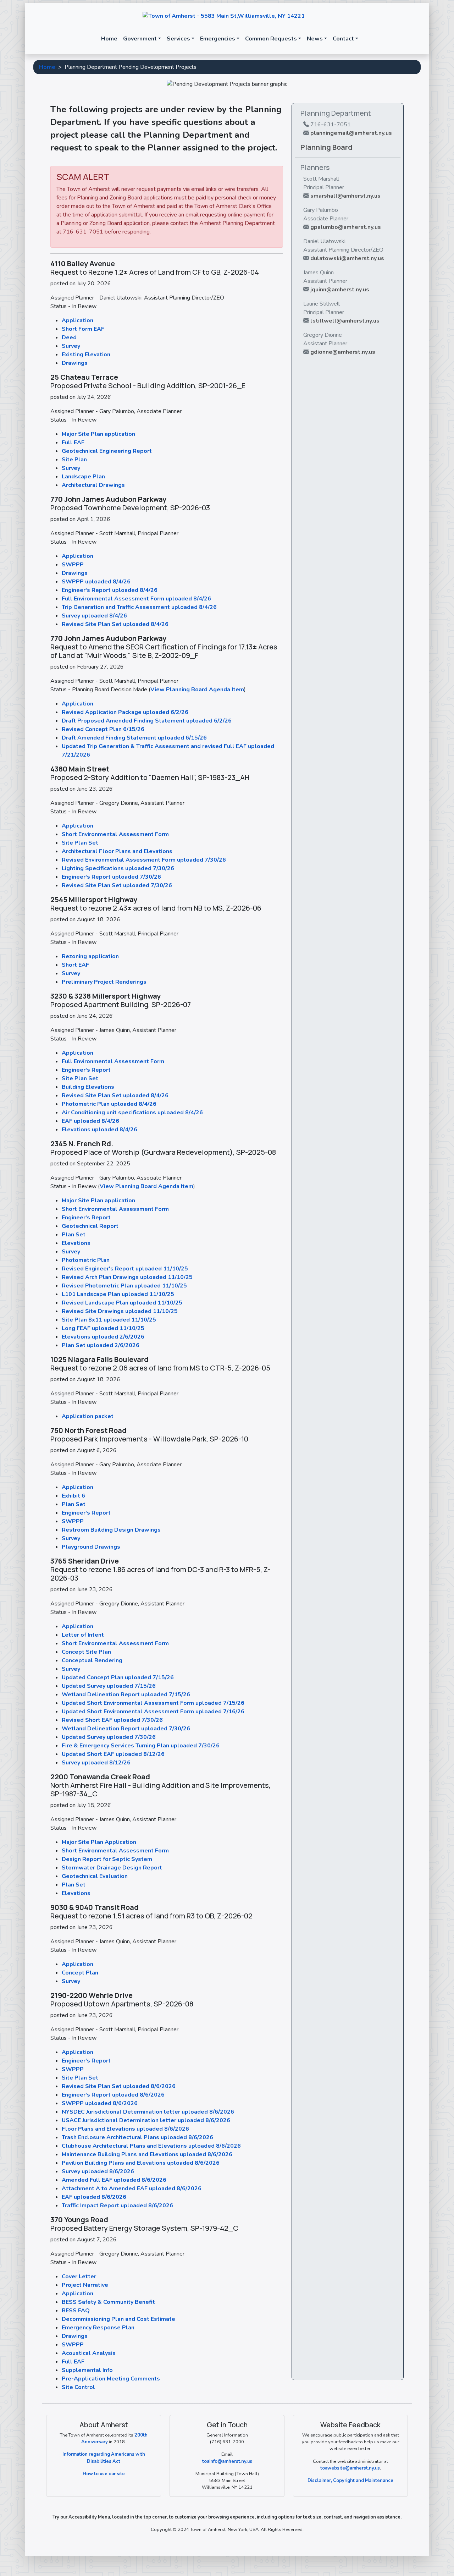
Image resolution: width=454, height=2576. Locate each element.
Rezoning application (90, 956)
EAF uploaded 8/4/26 (90, 1121)
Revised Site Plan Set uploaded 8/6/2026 (119, 2086)
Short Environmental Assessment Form (115, 834)
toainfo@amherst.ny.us (227, 2461)
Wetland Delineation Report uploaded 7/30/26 (126, 1729)
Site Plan (74, 460)
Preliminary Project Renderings (104, 982)
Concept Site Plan (86, 1652)
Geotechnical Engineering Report (107, 451)
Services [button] (178, 39)
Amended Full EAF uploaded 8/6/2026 (114, 2180)
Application (77, 320)
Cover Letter (79, 2276)
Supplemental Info (87, 2370)
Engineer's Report (86, 1070)
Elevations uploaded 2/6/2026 (103, 1337)
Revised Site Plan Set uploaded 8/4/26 (115, 624)
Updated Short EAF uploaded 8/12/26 (113, 1754)
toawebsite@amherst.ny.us (350, 2468)
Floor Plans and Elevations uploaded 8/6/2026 (125, 2129)
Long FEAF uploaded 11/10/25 (103, 1328)
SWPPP (73, 565)
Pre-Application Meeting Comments (111, 2379)
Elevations (76, 1243)
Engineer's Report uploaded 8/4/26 (110, 590)
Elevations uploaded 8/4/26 (99, 1130)
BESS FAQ (76, 2311)
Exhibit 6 (73, 1496)
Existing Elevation (86, 355)
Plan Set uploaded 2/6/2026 (101, 1345)
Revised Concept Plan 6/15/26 (103, 729)
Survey (71, 346)
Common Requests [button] (271, 39)
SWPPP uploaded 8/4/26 (96, 582)
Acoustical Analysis (89, 2353)
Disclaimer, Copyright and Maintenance (350, 2481)
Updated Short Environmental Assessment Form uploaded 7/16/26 (153, 1712)
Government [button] (140, 39)
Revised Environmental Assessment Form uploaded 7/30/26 (144, 860)
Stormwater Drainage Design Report (112, 1868)
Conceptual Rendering (92, 1660)
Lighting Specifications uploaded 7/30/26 (118, 868)
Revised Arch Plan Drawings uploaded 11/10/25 (127, 1277)
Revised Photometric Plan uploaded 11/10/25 (124, 1286)
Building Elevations (88, 1087)
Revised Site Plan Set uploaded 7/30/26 (117, 885)
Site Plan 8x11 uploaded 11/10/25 (109, 1320)
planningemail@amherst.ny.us (351, 133)
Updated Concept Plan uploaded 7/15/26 (118, 1677)
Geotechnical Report (90, 1226)
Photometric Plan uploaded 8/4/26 (109, 1104)
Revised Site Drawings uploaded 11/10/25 (120, 1311)
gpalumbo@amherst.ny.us (346, 227)
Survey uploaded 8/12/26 (96, 1763)
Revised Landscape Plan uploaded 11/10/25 (122, 1303)
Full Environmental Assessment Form (113, 1061)
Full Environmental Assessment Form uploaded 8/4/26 (136, 599)
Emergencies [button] (218, 39)
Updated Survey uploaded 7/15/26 (109, 1686)
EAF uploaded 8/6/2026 (94, 2197)
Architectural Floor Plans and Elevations (117, 851)
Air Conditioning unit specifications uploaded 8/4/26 (132, 1113)
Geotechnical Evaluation (95, 1876)
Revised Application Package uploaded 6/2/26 (125, 712)
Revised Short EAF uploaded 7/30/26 (112, 1720)
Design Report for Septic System (107, 1859)
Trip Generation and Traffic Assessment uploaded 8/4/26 (139, 607)
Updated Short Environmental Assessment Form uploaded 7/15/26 (153, 1703)
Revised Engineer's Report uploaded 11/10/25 (125, 1269)
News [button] (315, 39)
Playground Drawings (91, 1547)
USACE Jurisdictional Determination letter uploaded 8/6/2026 (146, 2120)
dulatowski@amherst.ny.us (347, 258)
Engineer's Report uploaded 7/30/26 (111, 877)
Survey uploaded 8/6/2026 (98, 2171)
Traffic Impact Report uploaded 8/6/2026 (117, 2206)
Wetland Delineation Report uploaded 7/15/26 (126, 1695)
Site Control (78, 2387)
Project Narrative (85, 2285)
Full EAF (73, 443)
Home (109, 39)
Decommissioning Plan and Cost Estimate (118, 2319)
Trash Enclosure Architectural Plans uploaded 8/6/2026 (137, 2137)
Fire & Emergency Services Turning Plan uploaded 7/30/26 (141, 1746)
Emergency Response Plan (98, 2328)
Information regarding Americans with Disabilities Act (104, 2458)
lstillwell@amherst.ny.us (345, 321)
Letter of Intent (83, 1635)
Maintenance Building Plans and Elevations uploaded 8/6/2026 (147, 2154)
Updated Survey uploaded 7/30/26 (109, 1737)
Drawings (75, 363)
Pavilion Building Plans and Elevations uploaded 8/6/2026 (141, 2163)
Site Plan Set (80, 843)
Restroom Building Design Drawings (111, 1530)
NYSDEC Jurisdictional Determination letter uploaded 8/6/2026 (148, 2112)
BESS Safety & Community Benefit (108, 2302)
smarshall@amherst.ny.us (345, 196)
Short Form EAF (83, 329)
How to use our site (104, 2474)
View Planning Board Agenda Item (197, 690)
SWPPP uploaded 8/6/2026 (100, 2103)
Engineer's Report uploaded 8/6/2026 (113, 2095)
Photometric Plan (86, 1260)
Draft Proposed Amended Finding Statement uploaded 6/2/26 (147, 721)
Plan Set (74, 1235)
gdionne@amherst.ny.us (343, 352)
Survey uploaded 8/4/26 (94, 616)
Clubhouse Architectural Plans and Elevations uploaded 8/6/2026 (151, 2146)
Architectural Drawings (93, 485)
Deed (69, 337)
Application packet (88, 1416)
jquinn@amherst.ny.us (340, 290)
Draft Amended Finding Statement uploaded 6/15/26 (134, 738)
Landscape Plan (83, 477)
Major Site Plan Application (99, 1842)
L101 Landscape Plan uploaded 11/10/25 (118, 1294)
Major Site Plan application (98, 434)
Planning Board (326, 147)
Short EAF (75, 965)
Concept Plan (80, 1973)
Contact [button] (343, 39)
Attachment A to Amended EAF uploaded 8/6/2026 (132, 2188)
